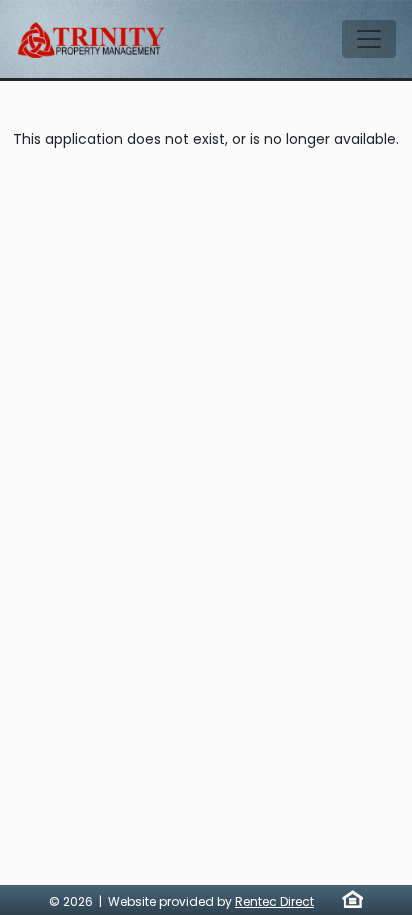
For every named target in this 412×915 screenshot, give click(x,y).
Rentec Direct (274, 901)
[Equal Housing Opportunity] (352, 899)
